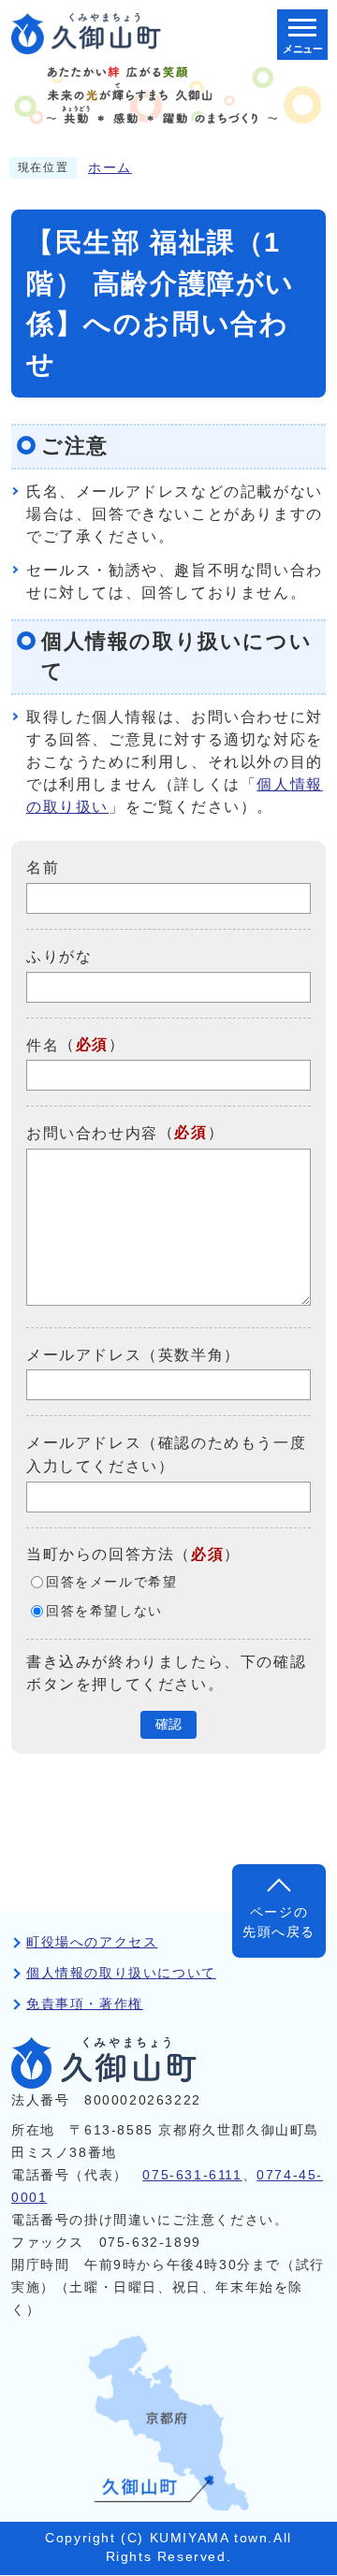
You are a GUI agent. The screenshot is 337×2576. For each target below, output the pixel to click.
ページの (279, 1922)
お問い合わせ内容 (92, 1133)
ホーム (110, 168)
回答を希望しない (104, 1611)
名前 (43, 868)
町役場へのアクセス (92, 1942)
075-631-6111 (192, 2175)
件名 (43, 1044)
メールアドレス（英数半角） (133, 1354)
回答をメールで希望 (111, 1582)
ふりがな (59, 956)
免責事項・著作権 (85, 2004)
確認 (168, 1724)
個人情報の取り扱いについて (121, 1973)
